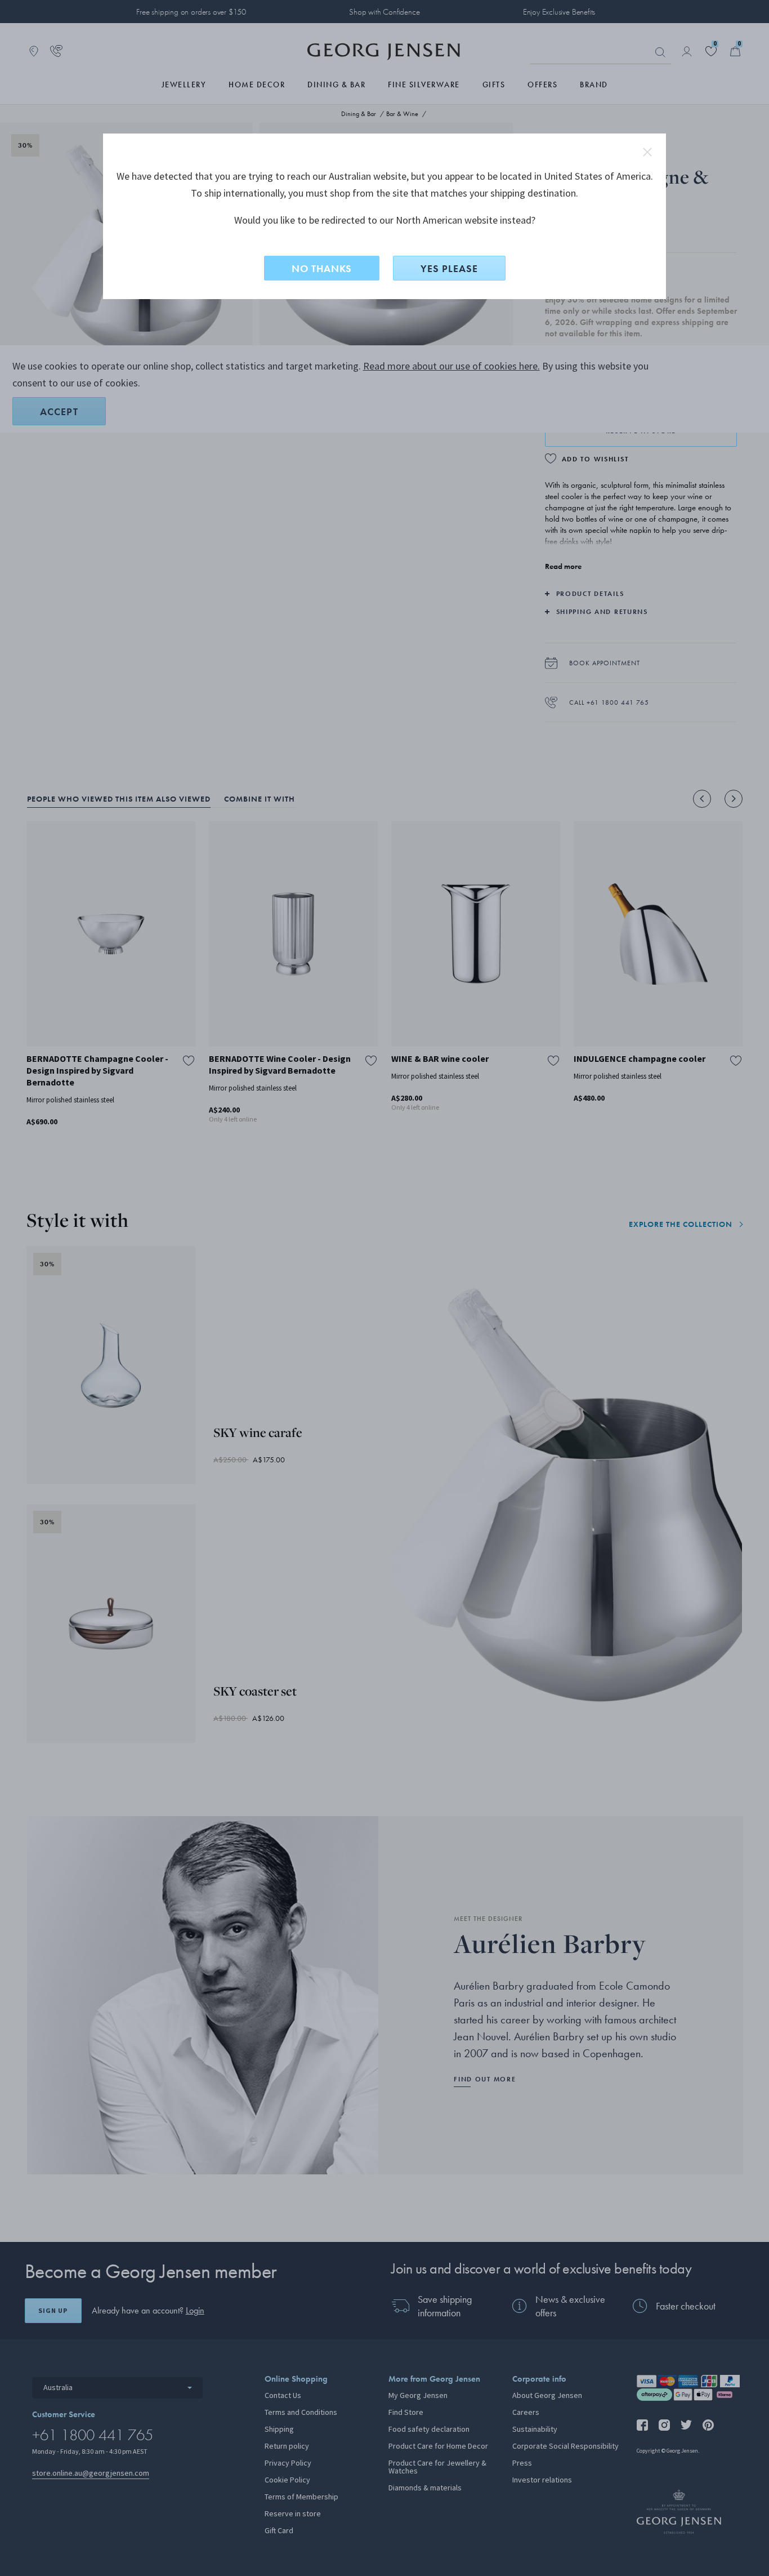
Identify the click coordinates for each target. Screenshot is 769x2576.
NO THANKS (322, 268)
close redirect (647, 152)
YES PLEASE (449, 268)
